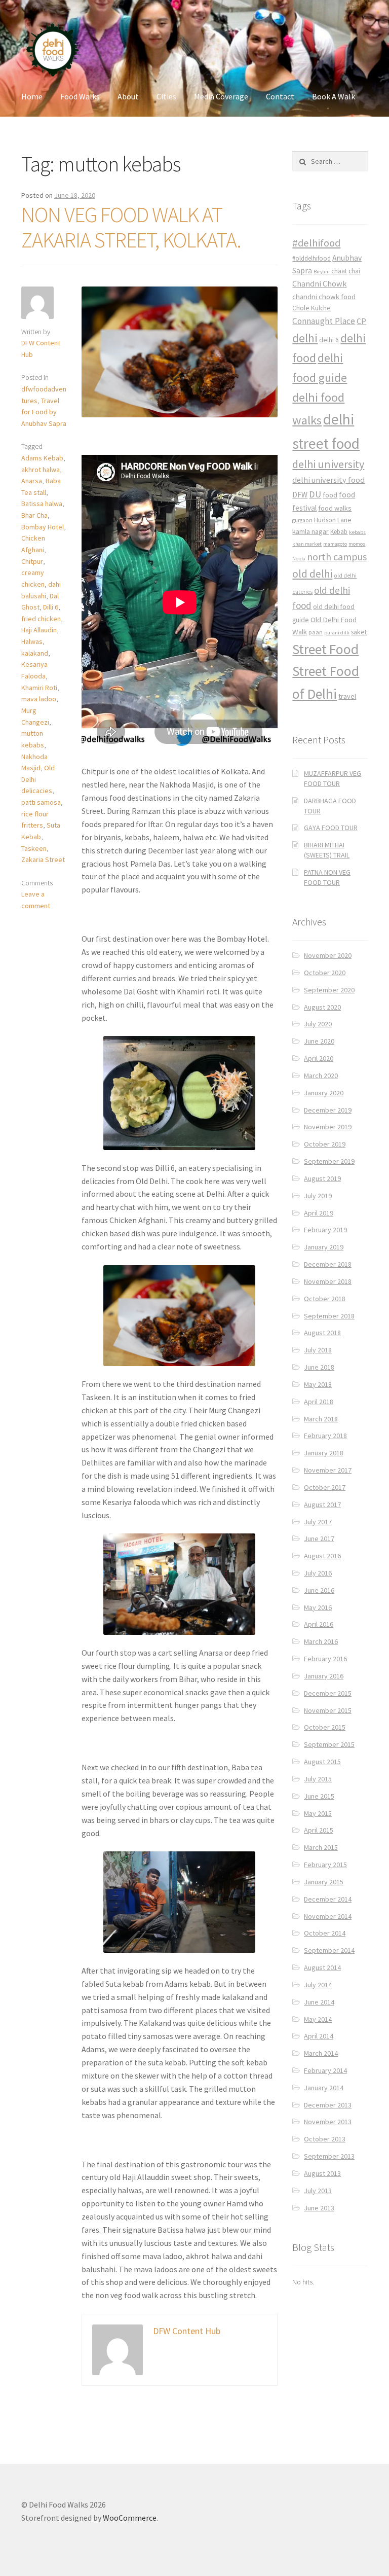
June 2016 (319, 1590)
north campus (337, 557)
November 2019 (328, 1127)
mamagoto (335, 544)
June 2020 (319, 1041)
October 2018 (325, 1299)
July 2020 (318, 1024)
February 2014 (325, 2070)
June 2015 (319, 1796)
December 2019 (328, 1110)
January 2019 (324, 1247)
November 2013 (328, 2122)
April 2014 (319, 2036)
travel (347, 696)
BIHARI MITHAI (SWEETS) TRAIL (327, 850)
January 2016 (324, 1676)
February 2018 (325, 1436)
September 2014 (329, 1950)
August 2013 (322, 2173)
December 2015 (328, 1693)
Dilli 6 (51, 607)
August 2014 (322, 1967)
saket (359, 632)
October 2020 (325, 973)
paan (316, 632)
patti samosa (41, 802)
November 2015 (328, 1710)
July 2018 (318, 1350)
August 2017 (322, 1505)
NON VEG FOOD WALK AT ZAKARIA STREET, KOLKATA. (131, 227)
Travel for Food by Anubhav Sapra (44, 412)
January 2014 (324, 2088)
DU (315, 494)
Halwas (32, 641)
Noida (299, 559)
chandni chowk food (324, 296)
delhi (305, 338)
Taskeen (34, 848)
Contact (280, 96)
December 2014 (328, 1899)
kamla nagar (310, 531)
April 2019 (319, 1213)
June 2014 (319, 2002)
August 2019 (322, 1178)
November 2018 (328, 1281)
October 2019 (325, 1144)
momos (357, 544)
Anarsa (32, 481)
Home (32, 96)
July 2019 (318, 1196)
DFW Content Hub (187, 2331)
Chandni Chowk (319, 283)
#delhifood (316, 243)
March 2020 (321, 1076)
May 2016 (318, 1607)
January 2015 (324, 1882)
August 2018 (322, 1333)
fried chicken (41, 619)
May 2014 (318, 2019)
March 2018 (321, 1419)
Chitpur (32, 561)
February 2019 (325, 1230)
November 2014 (328, 1916)
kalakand (35, 653)
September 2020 (329, 990)
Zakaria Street (43, 860)
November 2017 (328, 1470)
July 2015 (318, 1779)
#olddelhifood (312, 258)
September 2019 (329, 1161)
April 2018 (319, 1402)
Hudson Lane (333, 520)
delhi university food (328, 480)
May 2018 (318, 1384)
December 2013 (328, 2105)
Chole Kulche (312, 308)
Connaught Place (324, 321)
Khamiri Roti (39, 688)
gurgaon (302, 520)
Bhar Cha (34, 515)
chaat (339, 271)
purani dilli (337, 633)
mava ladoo (39, 699)
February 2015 (325, 1865)
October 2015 (325, 1727)
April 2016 (319, 1624)
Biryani (322, 272)
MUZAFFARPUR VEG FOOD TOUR (333, 778)
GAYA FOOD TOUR (331, 828)
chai (354, 271)
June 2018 (319, 1367)
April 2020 (319, 1058)
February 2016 (325, 1659)
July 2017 (318, 1522)
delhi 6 (329, 340)
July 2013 (318, 2191)
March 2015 (321, 1847)
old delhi (312, 574)
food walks (335, 508)
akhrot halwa (41, 470)
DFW (300, 495)
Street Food (325, 649)
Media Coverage (221, 96)
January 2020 (324, 1093)
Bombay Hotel (43, 527)
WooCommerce (130, 2518)
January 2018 (324, 1453)
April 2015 (319, 1830)
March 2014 (321, 2053)
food (330, 495)
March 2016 (321, 1641)
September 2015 (329, 1744)
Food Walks (80, 96)
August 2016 (322, 1556)
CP (361, 321)
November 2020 (328, 955)
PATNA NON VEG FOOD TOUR (327, 877)
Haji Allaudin (39, 630)
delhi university (328, 464)
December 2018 (328, 1264)
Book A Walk (334, 96)
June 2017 (319, 1539)
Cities (166, 96)
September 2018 (329, 1316)
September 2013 (329, 2156)
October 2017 (325, 1487)
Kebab (339, 532)
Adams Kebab (42, 458)
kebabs (357, 532)
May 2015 (318, 1813)
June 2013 (319, 2208)
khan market (307, 544)
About (128, 96)
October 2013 (325, 2139)
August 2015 (322, 1762)
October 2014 (325, 1933)
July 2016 (318, 1573)
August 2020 (322, 1007)
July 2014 (318, 1985)
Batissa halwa (42, 504)
